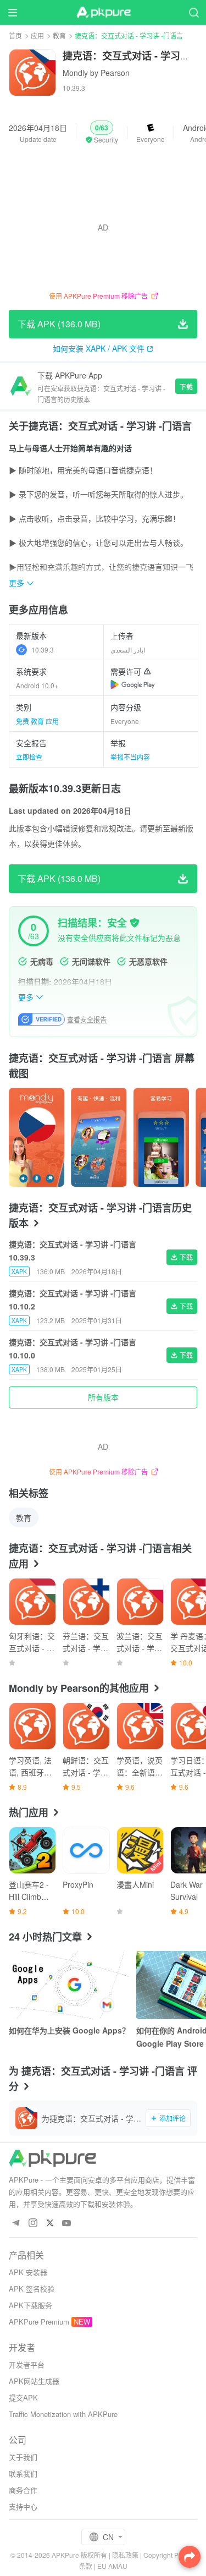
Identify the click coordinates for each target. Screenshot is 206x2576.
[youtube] (67, 2224)
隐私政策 (125, 2555)
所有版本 (103, 1397)
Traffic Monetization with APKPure (63, 2414)
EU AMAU (112, 2566)
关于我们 (23, 2457)
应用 (37, 35)
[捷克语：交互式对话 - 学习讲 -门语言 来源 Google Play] (133, 684)
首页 (15, 35)
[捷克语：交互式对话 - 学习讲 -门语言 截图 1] (99, 1137)
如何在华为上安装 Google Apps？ (69, 2030)
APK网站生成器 (34, 2381)
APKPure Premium (39, 2322)
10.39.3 (43, 650)
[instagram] (33, 2224)
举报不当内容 (130, 757)
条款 (86, 2566)
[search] (194, 12)
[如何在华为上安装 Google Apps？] (69, 1985)
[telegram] (16, 2224)
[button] (102, 133)
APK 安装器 (28, 2272)
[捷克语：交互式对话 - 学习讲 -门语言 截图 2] (161, 1137)
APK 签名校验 (32, 2289)
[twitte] (50, 2224)
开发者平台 (27, 2364)
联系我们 (23, 2473)
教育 (59, 35)
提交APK (23, 2397)
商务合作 (23, 2490)
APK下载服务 (30, 2305)
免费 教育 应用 (37, 721)
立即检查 (29, 757)
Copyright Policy (168, 2555)
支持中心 (23, 2506)
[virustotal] (135, 923)
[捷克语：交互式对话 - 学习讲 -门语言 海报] (37, 1137)
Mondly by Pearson (96, 73)
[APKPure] (103, 13)
